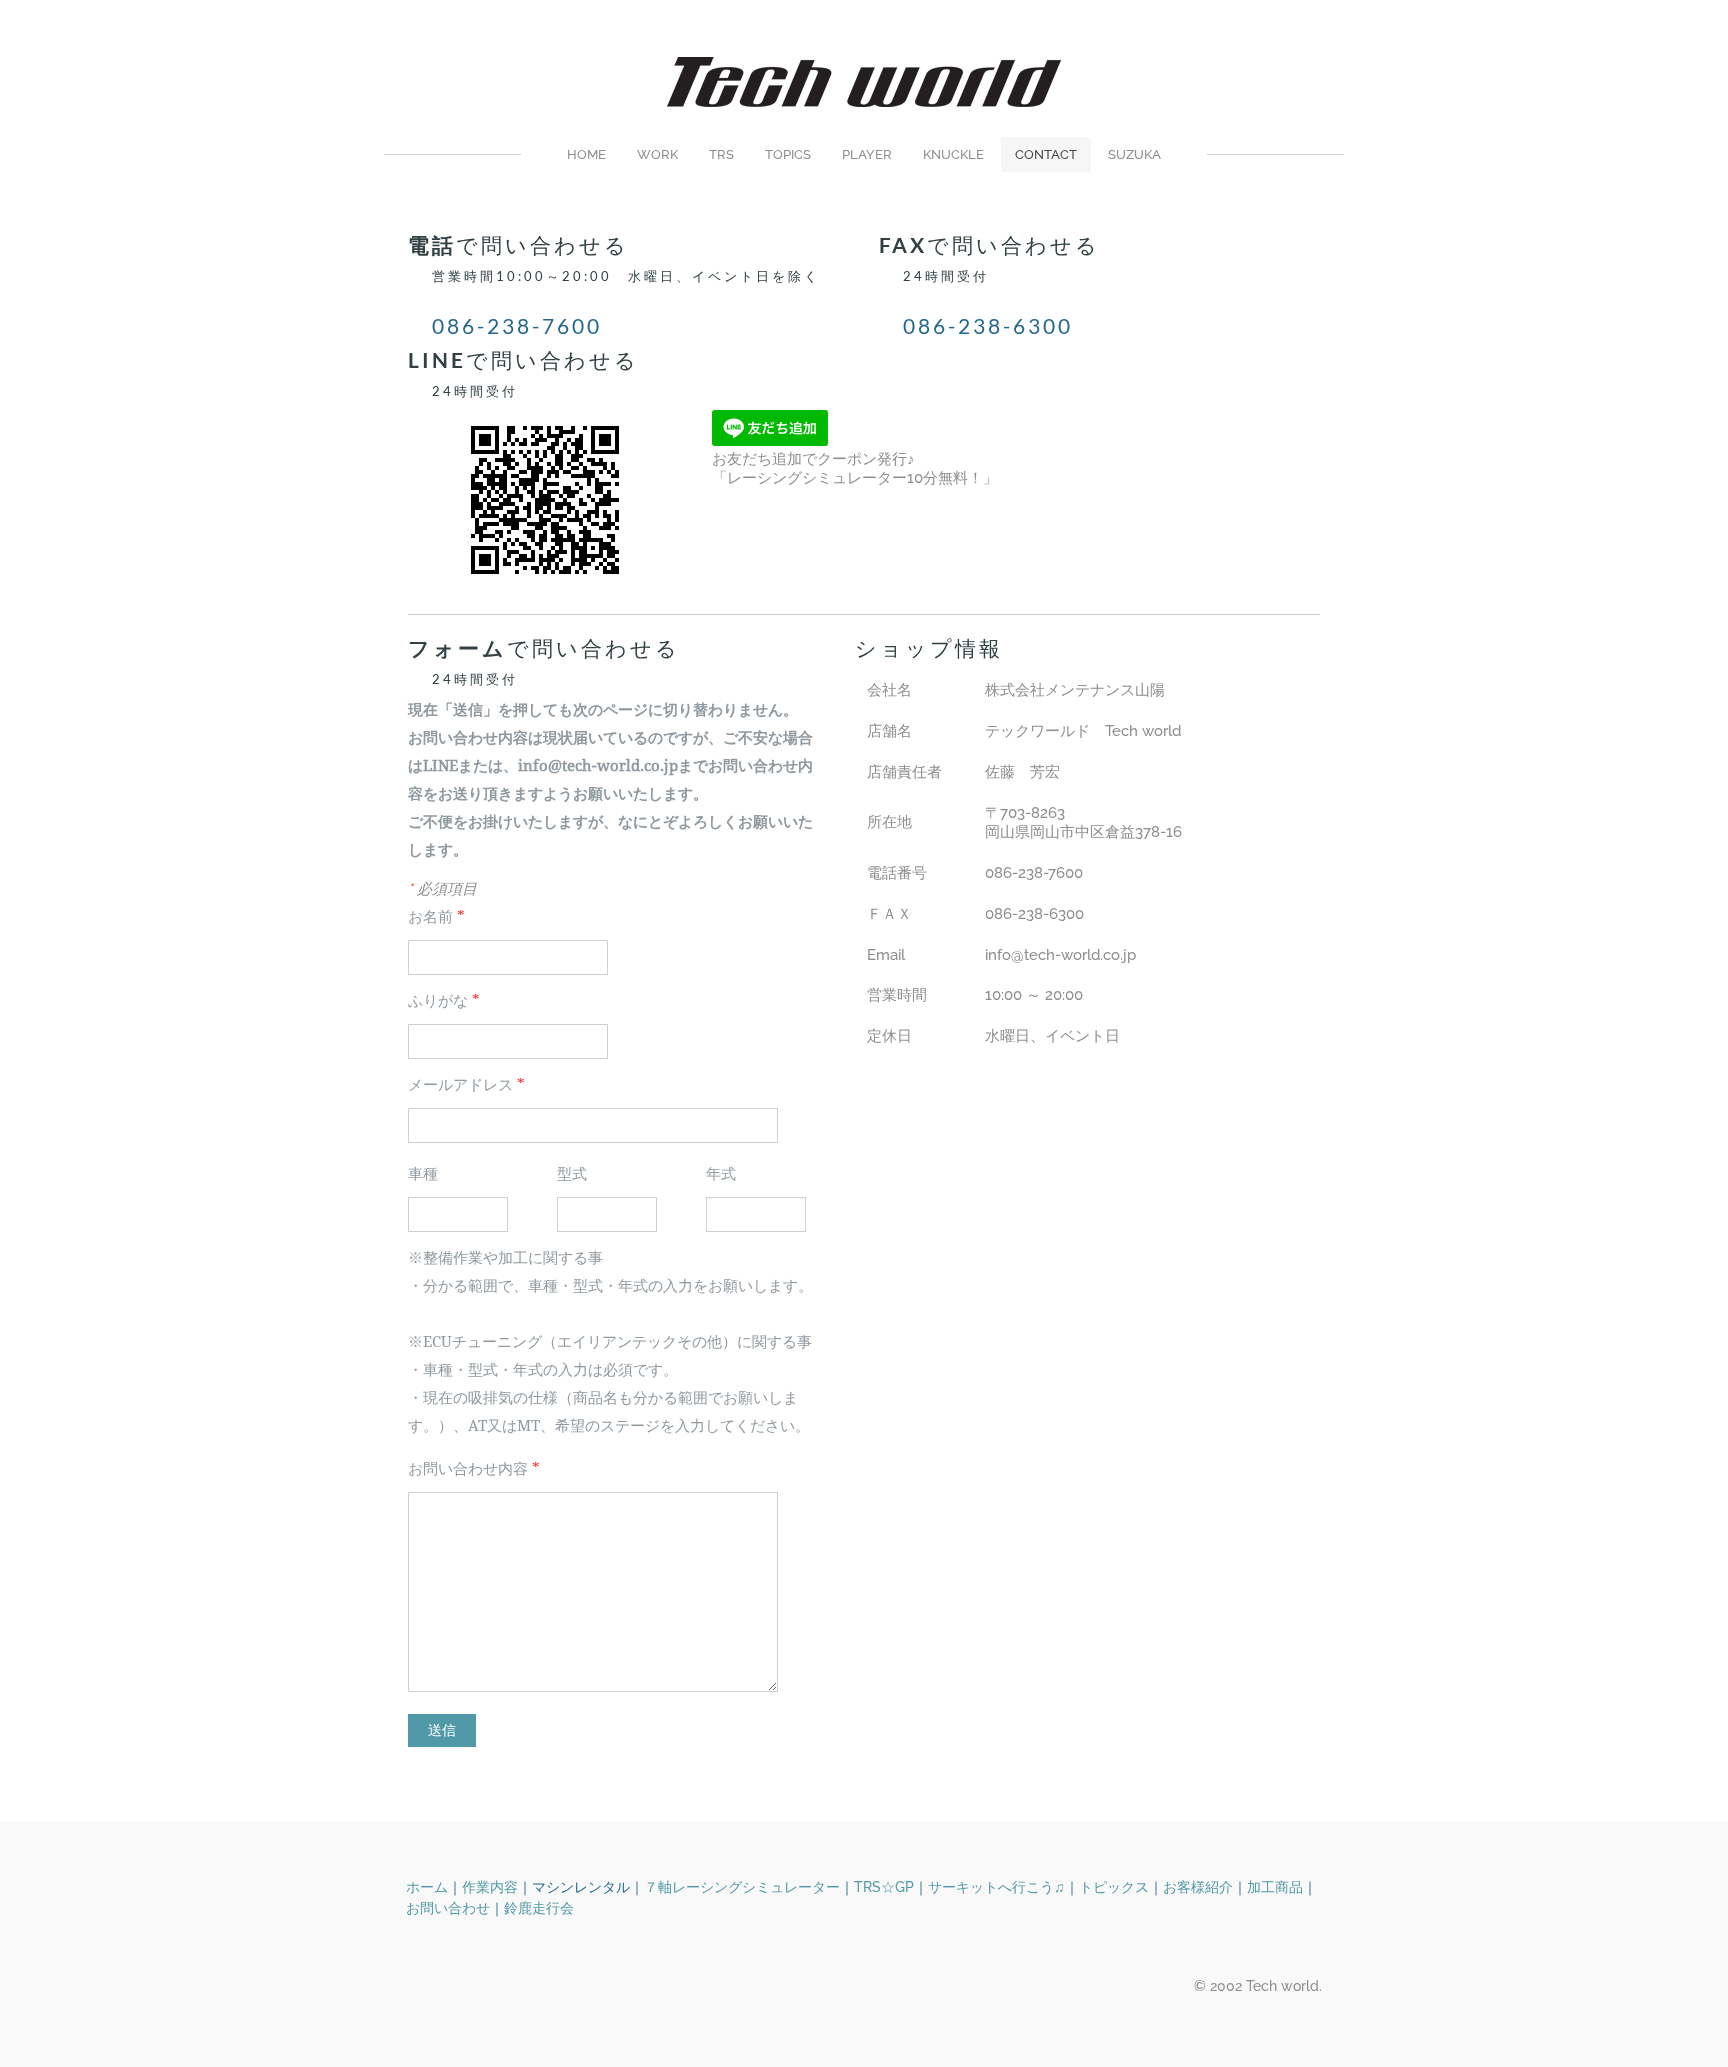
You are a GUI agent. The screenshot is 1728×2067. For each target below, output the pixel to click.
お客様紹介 (1198, 1887)
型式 (572, 1174)
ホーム (427, 1887)
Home (586, 154)
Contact (1046, 154)
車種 (423, 1174)
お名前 (436, 917)
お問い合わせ (448, 1908)
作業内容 (490, 1887)
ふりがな (444, 1001)
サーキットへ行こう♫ (996, 1887)
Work (657, 154)
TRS (721, 154)
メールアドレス (466, 1085)
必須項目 (442, 889)
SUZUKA (1134, 154)
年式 (721, 1174)
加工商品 (1275, 1887)
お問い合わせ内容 (474, 1469)
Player (867, 154)
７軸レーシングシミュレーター (742, 1887)
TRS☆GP (884, 1887)
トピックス (1114, 1887)
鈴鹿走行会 (539, 1908)
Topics (788, 154)
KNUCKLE (953, 154)
